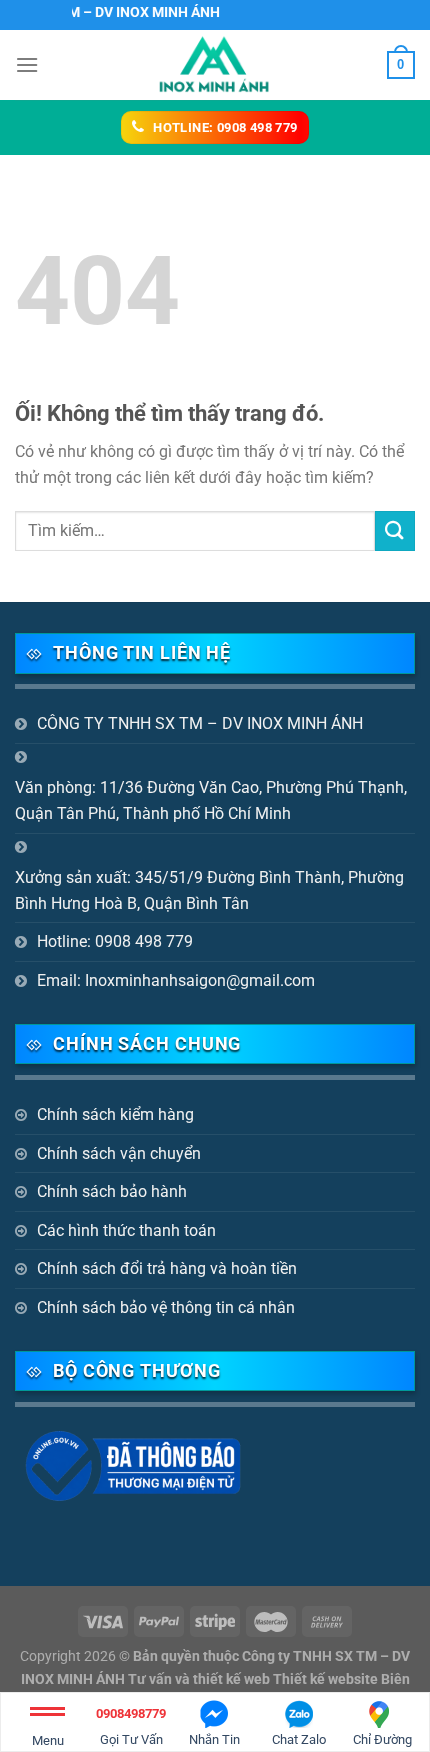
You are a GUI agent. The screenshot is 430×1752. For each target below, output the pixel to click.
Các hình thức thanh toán (126, 1230)
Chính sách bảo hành (112, 1191)
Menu (48, 1740)
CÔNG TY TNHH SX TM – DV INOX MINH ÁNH (200, 723)
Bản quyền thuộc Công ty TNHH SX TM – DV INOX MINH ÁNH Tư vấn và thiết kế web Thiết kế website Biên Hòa (216, 1679)
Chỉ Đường (382, 1739)
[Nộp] (395, 530)
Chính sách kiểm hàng (115, 1114)
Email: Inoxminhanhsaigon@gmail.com (176, 980)
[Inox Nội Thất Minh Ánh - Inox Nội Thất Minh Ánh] (215, 65)
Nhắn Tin (214, 1739)
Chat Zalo (299, 1739)
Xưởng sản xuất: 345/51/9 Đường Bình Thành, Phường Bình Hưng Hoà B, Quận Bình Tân (209, 890)
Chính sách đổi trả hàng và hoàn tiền (167, 1268)
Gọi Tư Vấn (131, 1726)
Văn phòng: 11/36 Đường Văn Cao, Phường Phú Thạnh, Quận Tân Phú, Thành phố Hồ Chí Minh (211, 800)
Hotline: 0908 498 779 (115, 941)
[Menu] (27, 64)
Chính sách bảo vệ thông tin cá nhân (166, 1307)
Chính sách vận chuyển (119, 1153)
